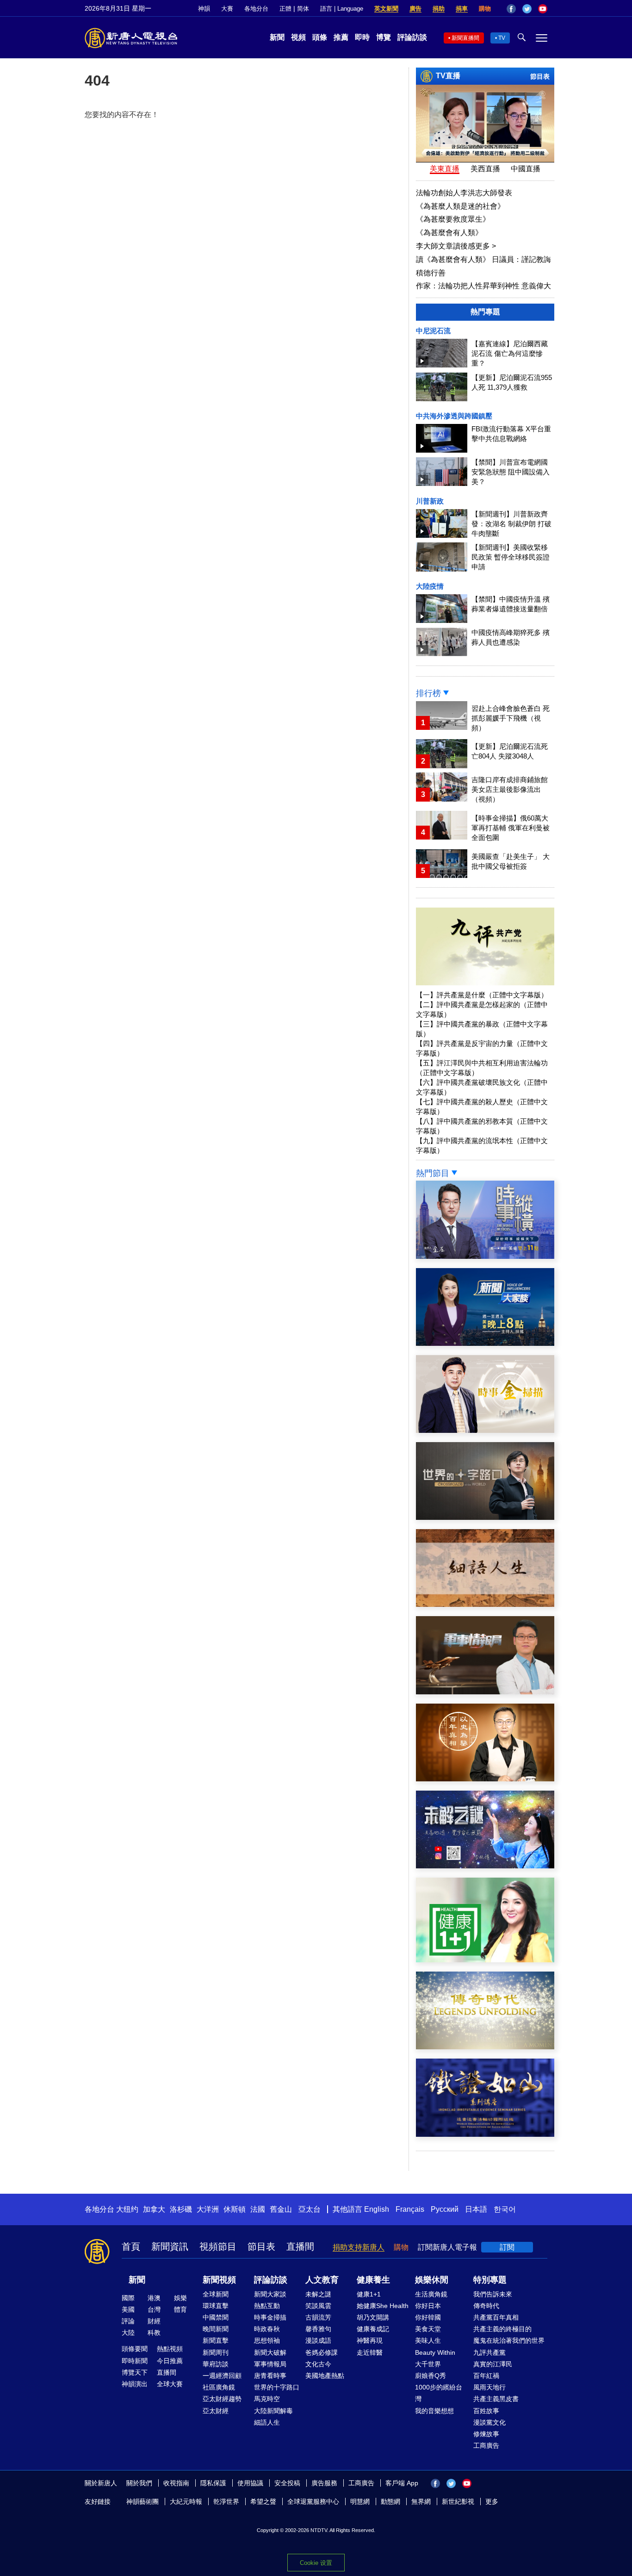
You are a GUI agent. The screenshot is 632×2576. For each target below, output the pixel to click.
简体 (303, 9)
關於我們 (139, 2483)
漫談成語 (318, 2340)
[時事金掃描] (485, 1430)
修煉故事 (486, 2434)
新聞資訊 (170, 2246)
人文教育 (322, 2280)
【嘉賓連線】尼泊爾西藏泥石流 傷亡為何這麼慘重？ (510, 353)
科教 (154, 2333)
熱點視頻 (170, 2349)
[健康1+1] (485, 1960)
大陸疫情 (430, 586)
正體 (285, 9)
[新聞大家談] (485, 1343)
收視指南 (176, 2483)
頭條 (320, 37)
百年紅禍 (486, 2376)
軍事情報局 (270, 2364)
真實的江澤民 (493, 2364)
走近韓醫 (370, 2352)
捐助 (439, 9)
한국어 (505, 2209)
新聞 (277, 37)
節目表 (540, 76)
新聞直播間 (465, 38)
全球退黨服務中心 (313, 2501)
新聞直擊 (216, 2340)
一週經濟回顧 (222, 2376)
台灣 (154, 2309)
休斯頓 (235, 2209)
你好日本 (428, 2306)
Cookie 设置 (316, 2563)
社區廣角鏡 (219, 2387)
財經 (154, 2321)
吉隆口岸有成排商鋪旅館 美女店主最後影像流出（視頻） (510, 789)
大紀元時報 (186, 2501)
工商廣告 (486, 2445)
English (377, 2209)
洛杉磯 (181, 2209)
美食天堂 (428, 2329)
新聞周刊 (216, 2352)
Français (410, 2209)
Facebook (511, 9)
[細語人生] (485, 1604)
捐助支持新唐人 (359, 2247)
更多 (492, 2501)
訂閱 (507, 2247)
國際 (128, 2298)
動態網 (390, 2501)
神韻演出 (135, 2384)
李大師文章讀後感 (456, 246)
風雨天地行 (489, 2387)
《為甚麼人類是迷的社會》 (460, 206)
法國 (258, 2209)
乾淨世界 (226, 2501)
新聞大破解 (270, 2352)
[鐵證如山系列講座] (485, 2134)
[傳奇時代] (485, 2047)
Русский (445, 2209)
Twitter (527, 9)
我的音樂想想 (434, 2411)
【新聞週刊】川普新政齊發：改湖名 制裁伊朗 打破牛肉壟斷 (511, 524)
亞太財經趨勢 (222, 2399)
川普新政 (430, 501)
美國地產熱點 (325, 2376)
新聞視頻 (219, 2280)
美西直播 (485, 169)
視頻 (298, 37)
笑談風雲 (318, 2306)
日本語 (476, 2209)
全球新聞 (216, 2294)
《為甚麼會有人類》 (449, 233)
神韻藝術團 (143, 2501)
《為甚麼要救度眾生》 (453, 219)
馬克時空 (267, 2399)
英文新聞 (386, 9)
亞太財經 (216, 2411)
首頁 (131, 2246)
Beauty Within (435, 2352)
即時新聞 (135, 2361)
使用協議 (250, 2483)
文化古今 (318, 2364)
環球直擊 (216, 2306)
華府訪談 (216, 2364)
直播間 (300, 2246)
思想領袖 (267, 2340)
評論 (128, 2321)
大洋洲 (208, 2209)
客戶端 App (402, 2483)
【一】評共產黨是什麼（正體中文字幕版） (482, 995)
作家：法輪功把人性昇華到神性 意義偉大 (483, 286)
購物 (485, 9)
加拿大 (154, 2209)
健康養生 (373, 2280)
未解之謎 (318, 2294)
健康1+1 (369, 2294)
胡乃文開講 (373, 2317)
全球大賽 (170, 2384)
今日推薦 (170, 2361)
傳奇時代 (486, 2306)
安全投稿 (287, 2483)
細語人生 (267, 2422)
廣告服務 (324, 2483)
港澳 (154, 2298)
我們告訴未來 (493, 2294)
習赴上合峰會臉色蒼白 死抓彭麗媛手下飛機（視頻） (511, 718)
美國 (128, 2309)
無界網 (421, 2501)
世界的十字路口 (277, 2387)
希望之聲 (263, 2501)
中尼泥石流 (433, 331)
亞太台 (310, 2209)
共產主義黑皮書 (496, 2399)
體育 (180, 2309)
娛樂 (180, 2298)
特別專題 (490, 2280)
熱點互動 (267, 2306)
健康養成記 (373, 2329)
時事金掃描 (270, 2317)
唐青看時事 (270, 2376)
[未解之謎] (485, 1866)
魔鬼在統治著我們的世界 (509, 2340)
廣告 (415, 9)
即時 (362, 37)
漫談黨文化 (489, 2422)
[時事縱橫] (485, 1256)
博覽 (384, 37)
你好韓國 (428, 2317)
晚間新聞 (216, 2329)
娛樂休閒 (432, 2280)
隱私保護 (213, 2483)
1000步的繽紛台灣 (439, 2393)
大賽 (227, 9)
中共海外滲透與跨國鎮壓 (454, 416)
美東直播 (445, 169)
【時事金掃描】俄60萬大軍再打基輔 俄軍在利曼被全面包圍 (511, 828)
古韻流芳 (318, 2317)
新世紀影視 (458, 2501)
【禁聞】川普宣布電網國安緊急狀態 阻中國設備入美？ (511, 472)
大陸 (128, 2333)
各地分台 (256, 9)
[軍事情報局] (485, 1692)
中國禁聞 (216, 2317)
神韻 (204, 9)
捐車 (462, 9)
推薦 (341, 37)
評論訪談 (412, 37)
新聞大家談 (270, 2294)
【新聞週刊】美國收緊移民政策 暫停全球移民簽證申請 (511, 557)
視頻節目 (218, 2246)
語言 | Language (342, 9)
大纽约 (127, 2209)
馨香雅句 (318, 2329)
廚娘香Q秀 (431, 2376)
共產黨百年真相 (496, 2317)
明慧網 (360, 2501)
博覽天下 (135, 2372)
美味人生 (428, 2340)
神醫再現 (370, 2340)
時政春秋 (267, 2329)
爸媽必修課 (322, 2352)
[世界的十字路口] (485, 1517)
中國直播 (526, 169)
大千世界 (428, 2364)
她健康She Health (383, 2306)
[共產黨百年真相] (485, 1779)
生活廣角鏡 (431, 2294)
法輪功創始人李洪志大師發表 (464, 193)
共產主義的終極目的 (502, 2329)
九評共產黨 (489, 2352)
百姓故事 (486, 2411)
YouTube (543, 9)
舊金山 (281, 2209)
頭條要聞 (135, 2349)
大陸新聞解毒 (273, 2411)
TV (502, 38)
